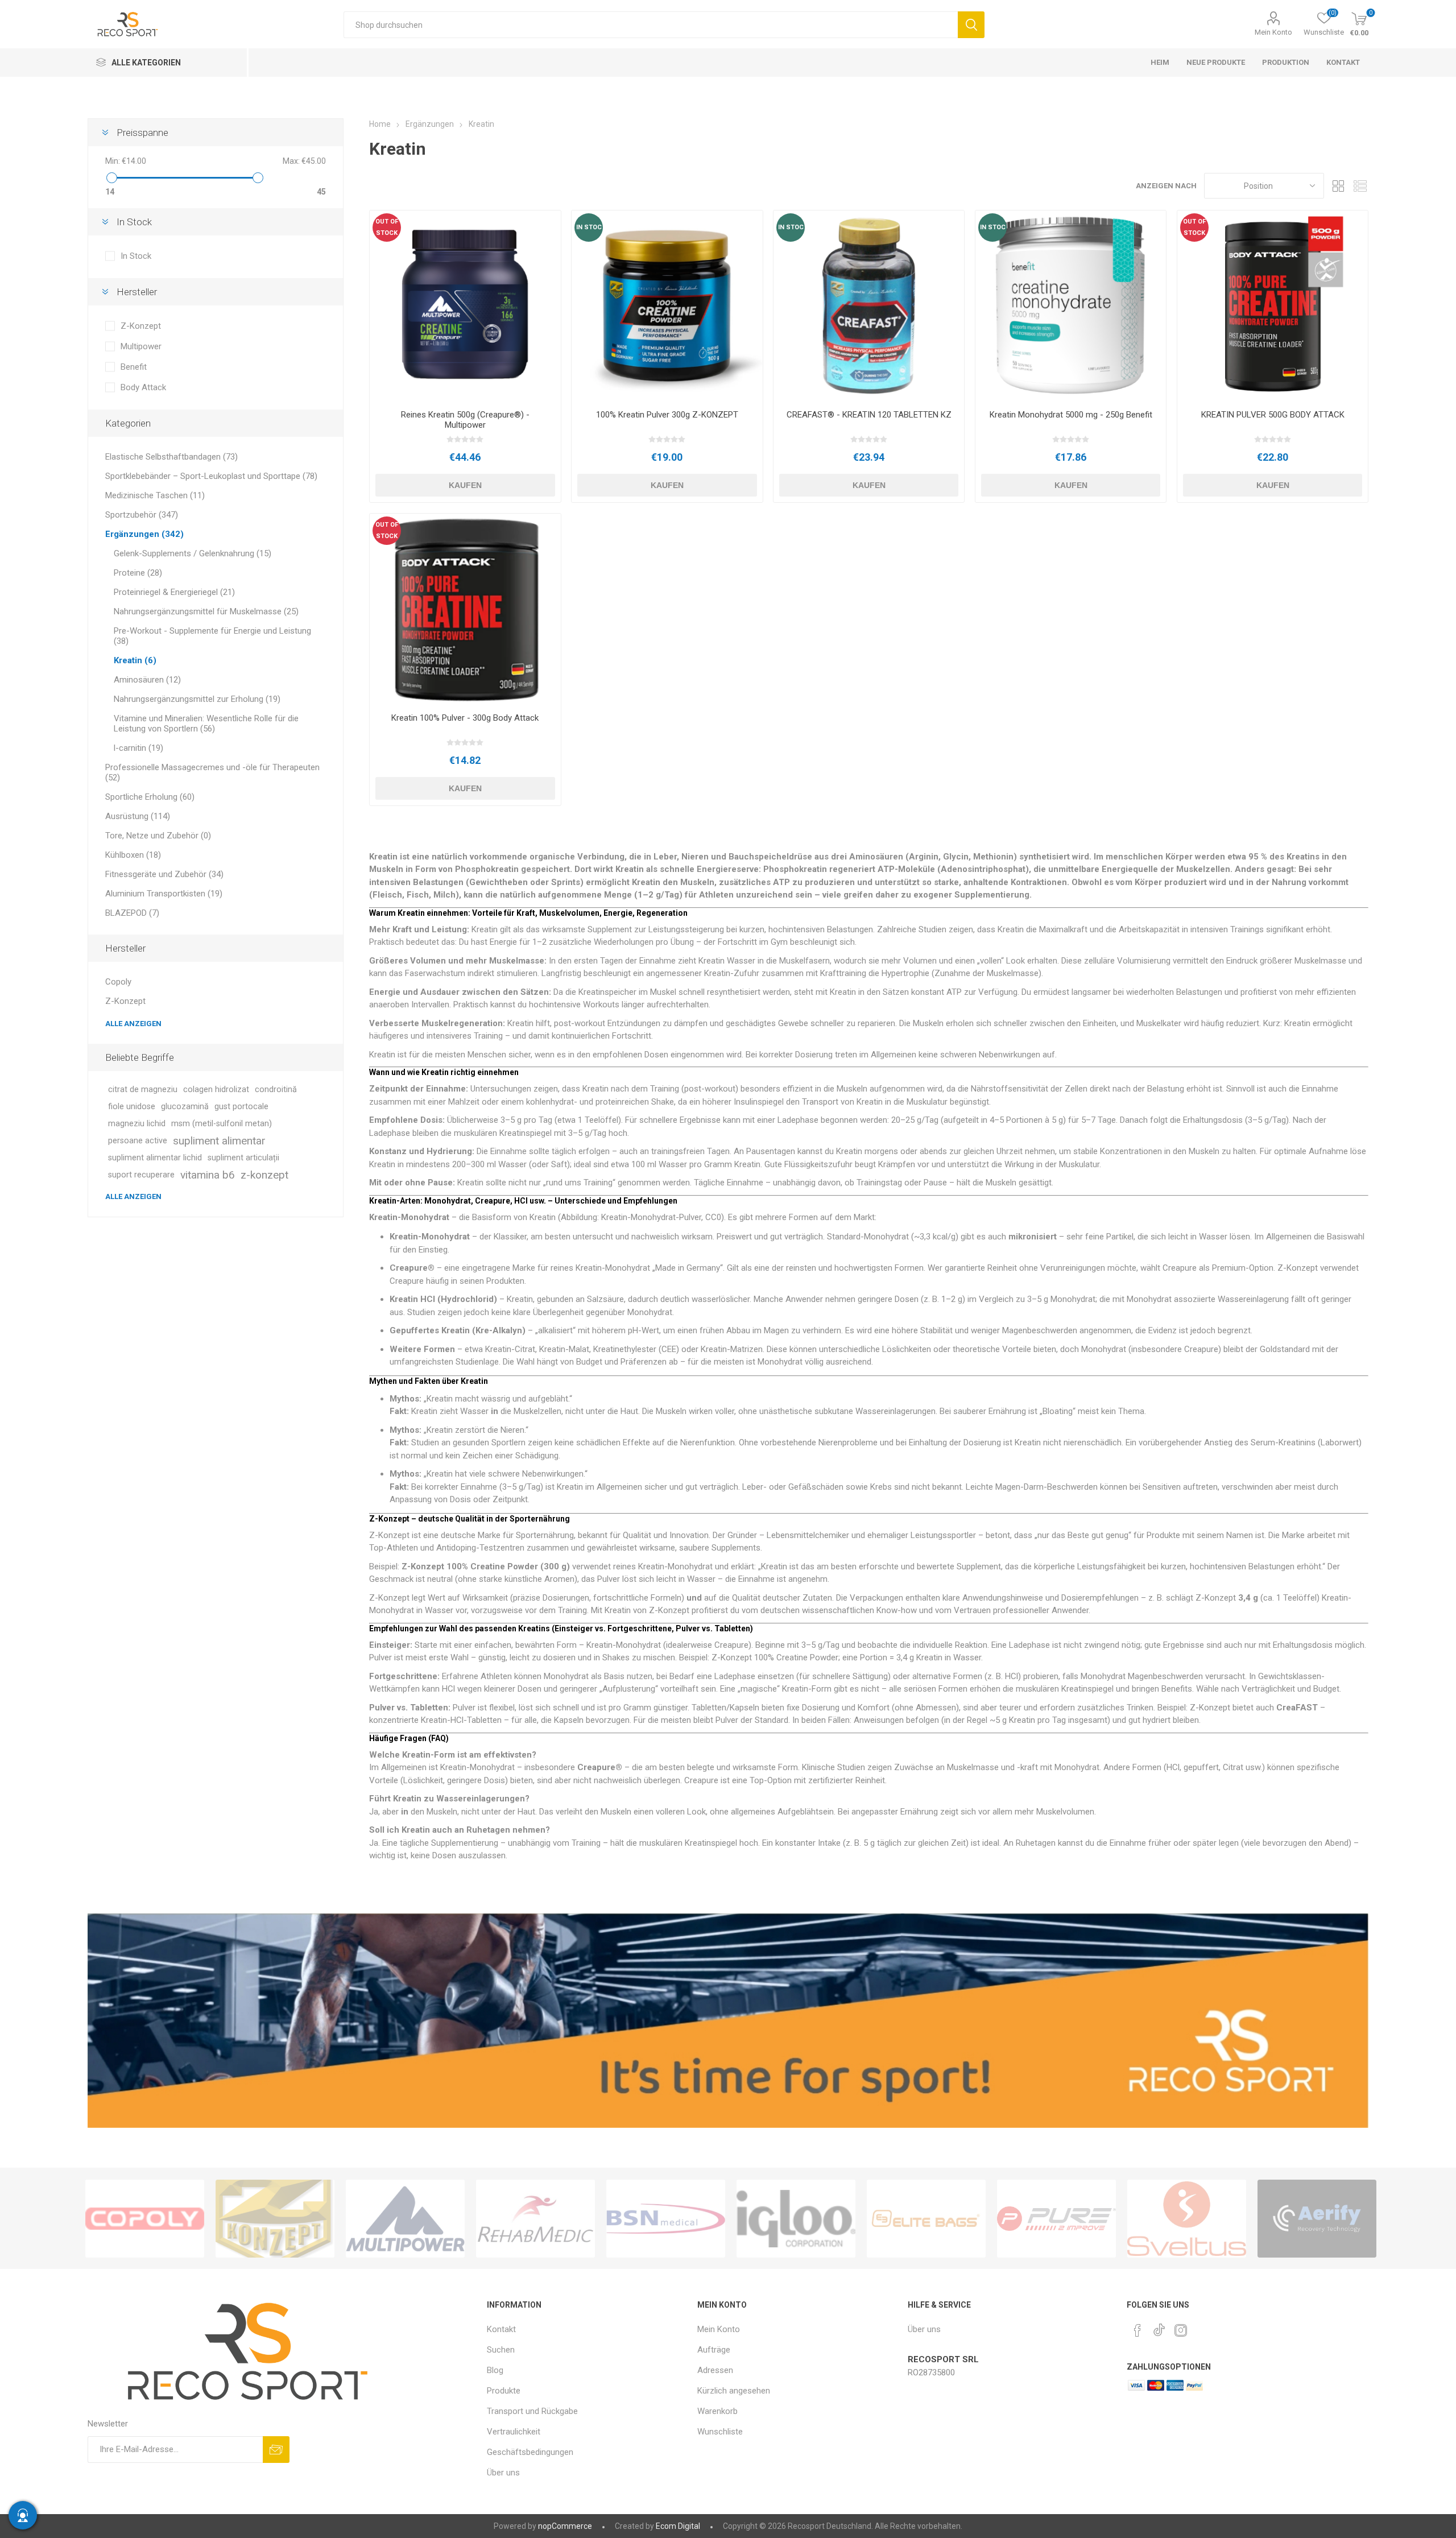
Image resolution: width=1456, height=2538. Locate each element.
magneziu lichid (137, 1124)
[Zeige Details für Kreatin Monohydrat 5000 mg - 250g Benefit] (1071, 306)
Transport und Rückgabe (532, 2411)
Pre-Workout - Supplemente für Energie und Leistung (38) (212, 636)
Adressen (715, 2370)
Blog (495, 2370)
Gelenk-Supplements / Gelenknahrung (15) (193, 553)
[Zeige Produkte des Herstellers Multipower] (405, 2219)
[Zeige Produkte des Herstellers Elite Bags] (926, 2219)
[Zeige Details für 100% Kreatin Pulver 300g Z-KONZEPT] (667, 306)
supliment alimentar (219, 1141)
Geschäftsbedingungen (530, 2452)
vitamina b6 (208, 1175)
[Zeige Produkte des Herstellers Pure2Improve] (1056, 2219)
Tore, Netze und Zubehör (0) (158, 836)
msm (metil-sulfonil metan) (222, 1124)
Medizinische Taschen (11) (155, 495)
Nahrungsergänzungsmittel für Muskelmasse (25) (206, 611)
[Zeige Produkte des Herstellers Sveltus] (1187, 2219)
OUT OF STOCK (387, 227)
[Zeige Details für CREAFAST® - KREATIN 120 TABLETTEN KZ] (869, 306)
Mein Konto (1273, 32)
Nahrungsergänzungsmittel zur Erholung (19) (197, 699)
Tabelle (1338, 186)
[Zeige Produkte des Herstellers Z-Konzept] (275, 2219)
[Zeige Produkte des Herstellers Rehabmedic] (535, 2219)
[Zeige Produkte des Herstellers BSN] (666, 2219)
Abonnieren (276, 2450)
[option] (145, 2219)
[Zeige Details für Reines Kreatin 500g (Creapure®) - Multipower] (465, 306)
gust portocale (241, 1107)
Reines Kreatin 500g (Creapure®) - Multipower (465, 420)
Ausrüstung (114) (138, 816)
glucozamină (185, 1107)
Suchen (971, 25)
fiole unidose (132, 1107)
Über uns (503, 2473)
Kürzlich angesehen (734, 2391)
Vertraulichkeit (514, 2432)
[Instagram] (1181, 2330)
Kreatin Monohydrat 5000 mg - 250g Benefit (1071, 415)
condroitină (276, 1090)
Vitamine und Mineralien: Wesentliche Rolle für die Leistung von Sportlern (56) (206, 724)
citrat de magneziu (143, 1090)
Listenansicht (1360, 186)
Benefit (134, 367)
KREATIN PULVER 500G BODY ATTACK (1273, 415)
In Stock (136, 256)
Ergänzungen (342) (144, 534)
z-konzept (264, 1175)
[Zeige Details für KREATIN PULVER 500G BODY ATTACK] (1273, 306)
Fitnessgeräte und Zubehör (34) (164, 874)
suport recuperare (141, 1175)
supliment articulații (243, 1158)
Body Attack (143, 387)
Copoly (118, 982)
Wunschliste (720, 2432)
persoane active (138, 1141)
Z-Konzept (141, 326)
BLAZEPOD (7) (132, 913)
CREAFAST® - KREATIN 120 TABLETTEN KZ (869, 415)
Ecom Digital (678, 2526)
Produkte (504, 2391)
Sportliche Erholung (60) (150, 797)
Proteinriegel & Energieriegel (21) (174, 592)
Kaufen (465, 485)
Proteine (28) (138, 573)
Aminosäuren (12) (147, 680)
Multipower (141, 346)
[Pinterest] (1137, 2330)
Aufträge (714, 2350)
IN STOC (589, 227)
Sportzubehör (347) (142, 515)
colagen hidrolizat (216, 1090)
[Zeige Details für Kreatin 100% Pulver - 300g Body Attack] (465, 609)
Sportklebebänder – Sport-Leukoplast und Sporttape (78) (211, 476)
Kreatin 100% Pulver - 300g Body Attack (465, 718)
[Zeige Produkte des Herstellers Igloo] (796, 2219)
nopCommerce (565, 2526)
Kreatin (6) (135, 660)
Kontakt (501, 2329)
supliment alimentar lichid (155, 1158)
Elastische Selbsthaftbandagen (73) (171, 457)
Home (380, 124)
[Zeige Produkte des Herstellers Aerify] (1317, 2219)
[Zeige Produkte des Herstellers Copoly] (145, 2219)
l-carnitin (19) (138, 748)
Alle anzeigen (133, 1024)
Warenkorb (717, 2411)
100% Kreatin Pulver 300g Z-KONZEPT (667, 415)
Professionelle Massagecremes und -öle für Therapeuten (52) (212, 772)
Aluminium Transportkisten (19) (164, 894)
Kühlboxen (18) (133, 855)
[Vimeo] (1159, 2327)
